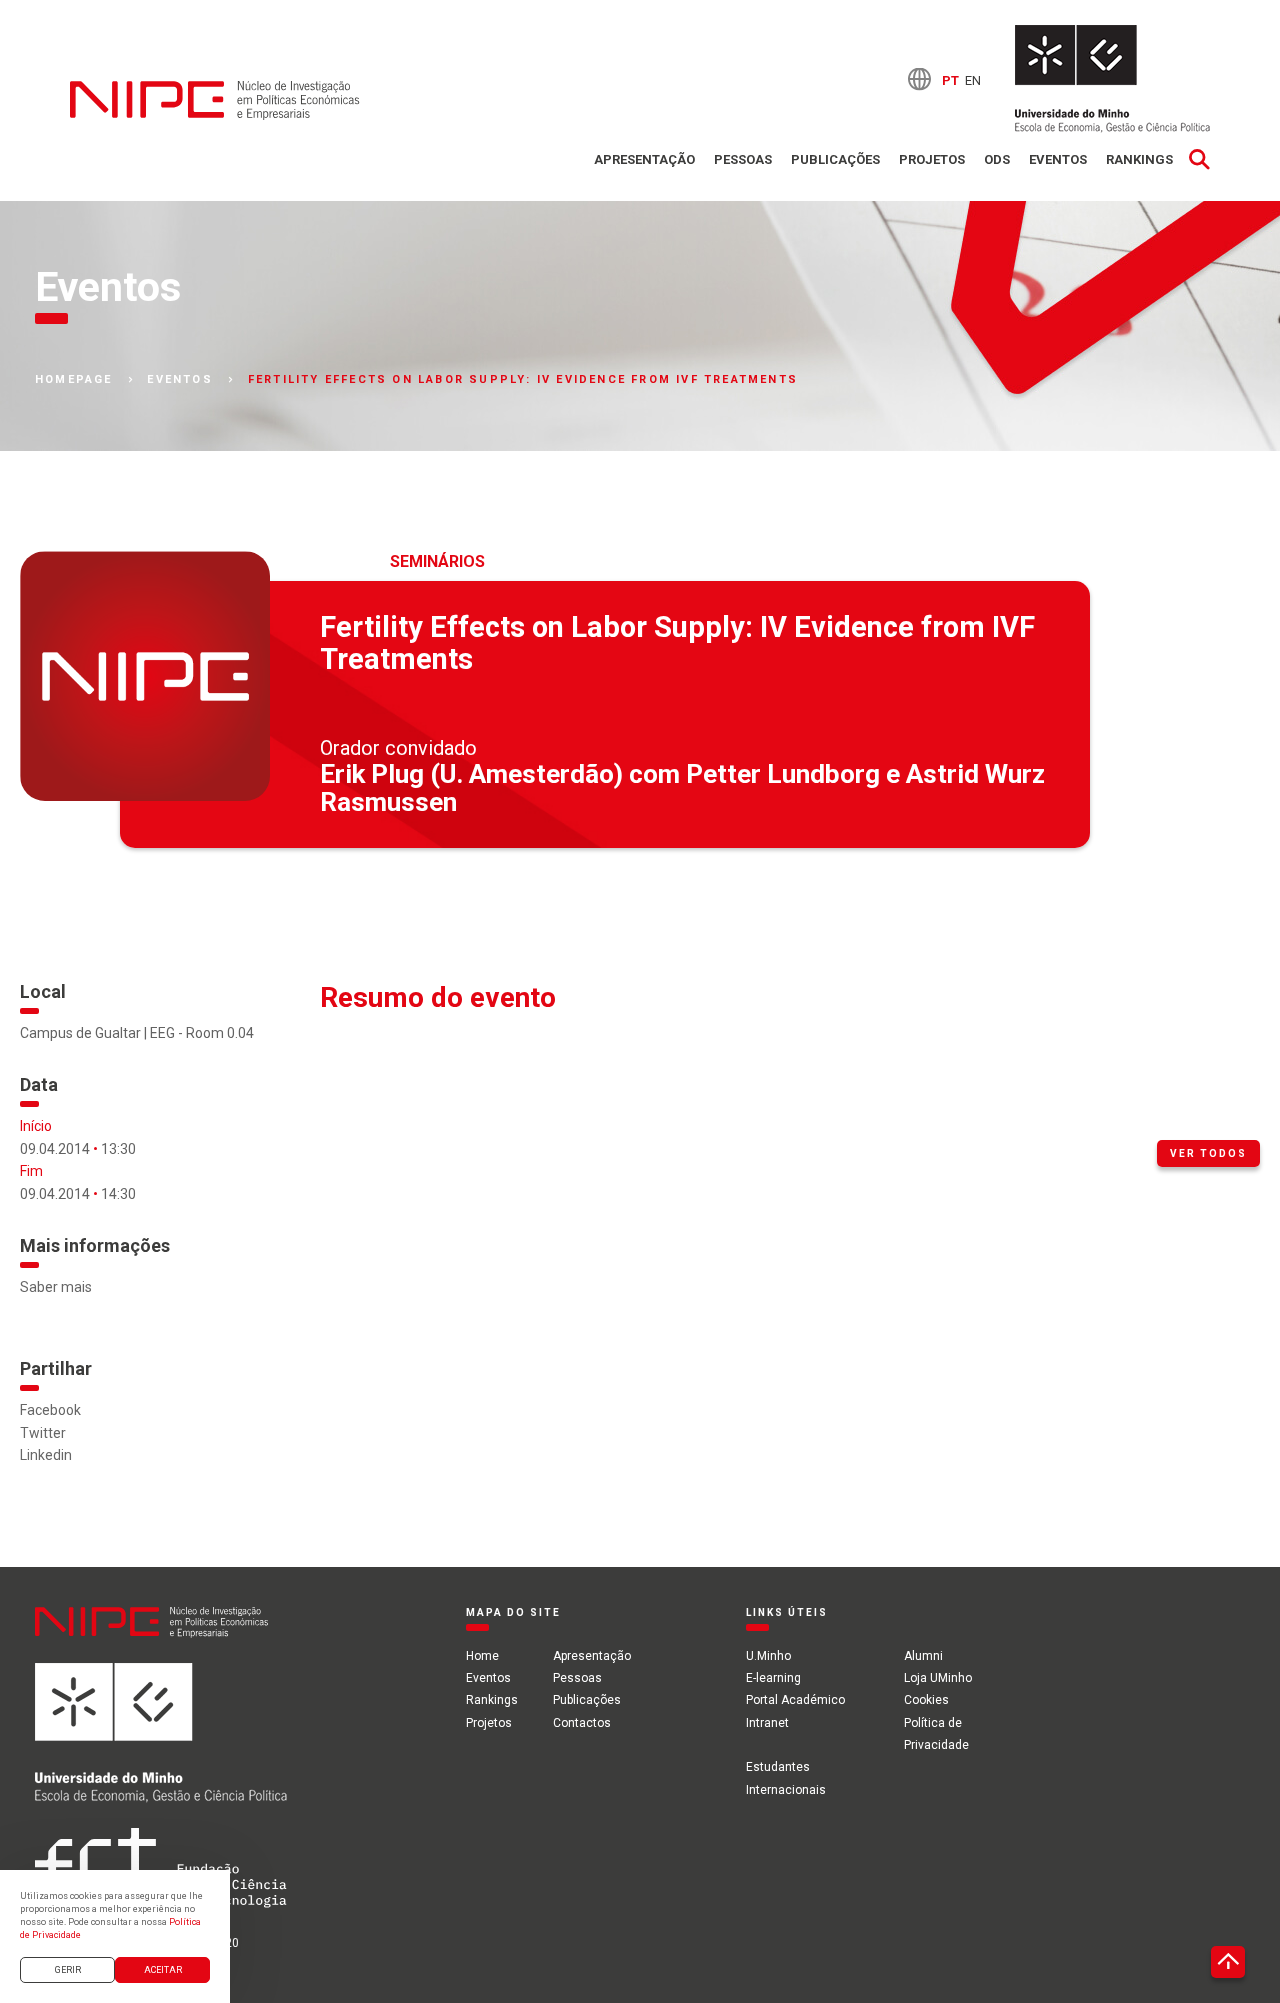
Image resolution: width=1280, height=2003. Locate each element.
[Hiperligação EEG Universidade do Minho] (161, 1744)
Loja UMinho (938, 1678)
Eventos (1058, 159)
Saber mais (56, 1287)
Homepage (74, 380)
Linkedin (46, 1455)
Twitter (43, 1433)
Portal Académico (795, 1700)
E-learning (773, 1678)
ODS (997, 159)
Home (482, 1656)
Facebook (50, 1410)
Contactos (582, 1723)
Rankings (1139, 159)
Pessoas (743, 159)
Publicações (835, 159)
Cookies (926, 1700)
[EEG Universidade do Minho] (1112, 79)
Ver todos (1208, 1153)
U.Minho (768, 1656)
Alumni (923, 1656)
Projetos (932, 159)
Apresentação (644, 159)
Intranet (767, 1723)
